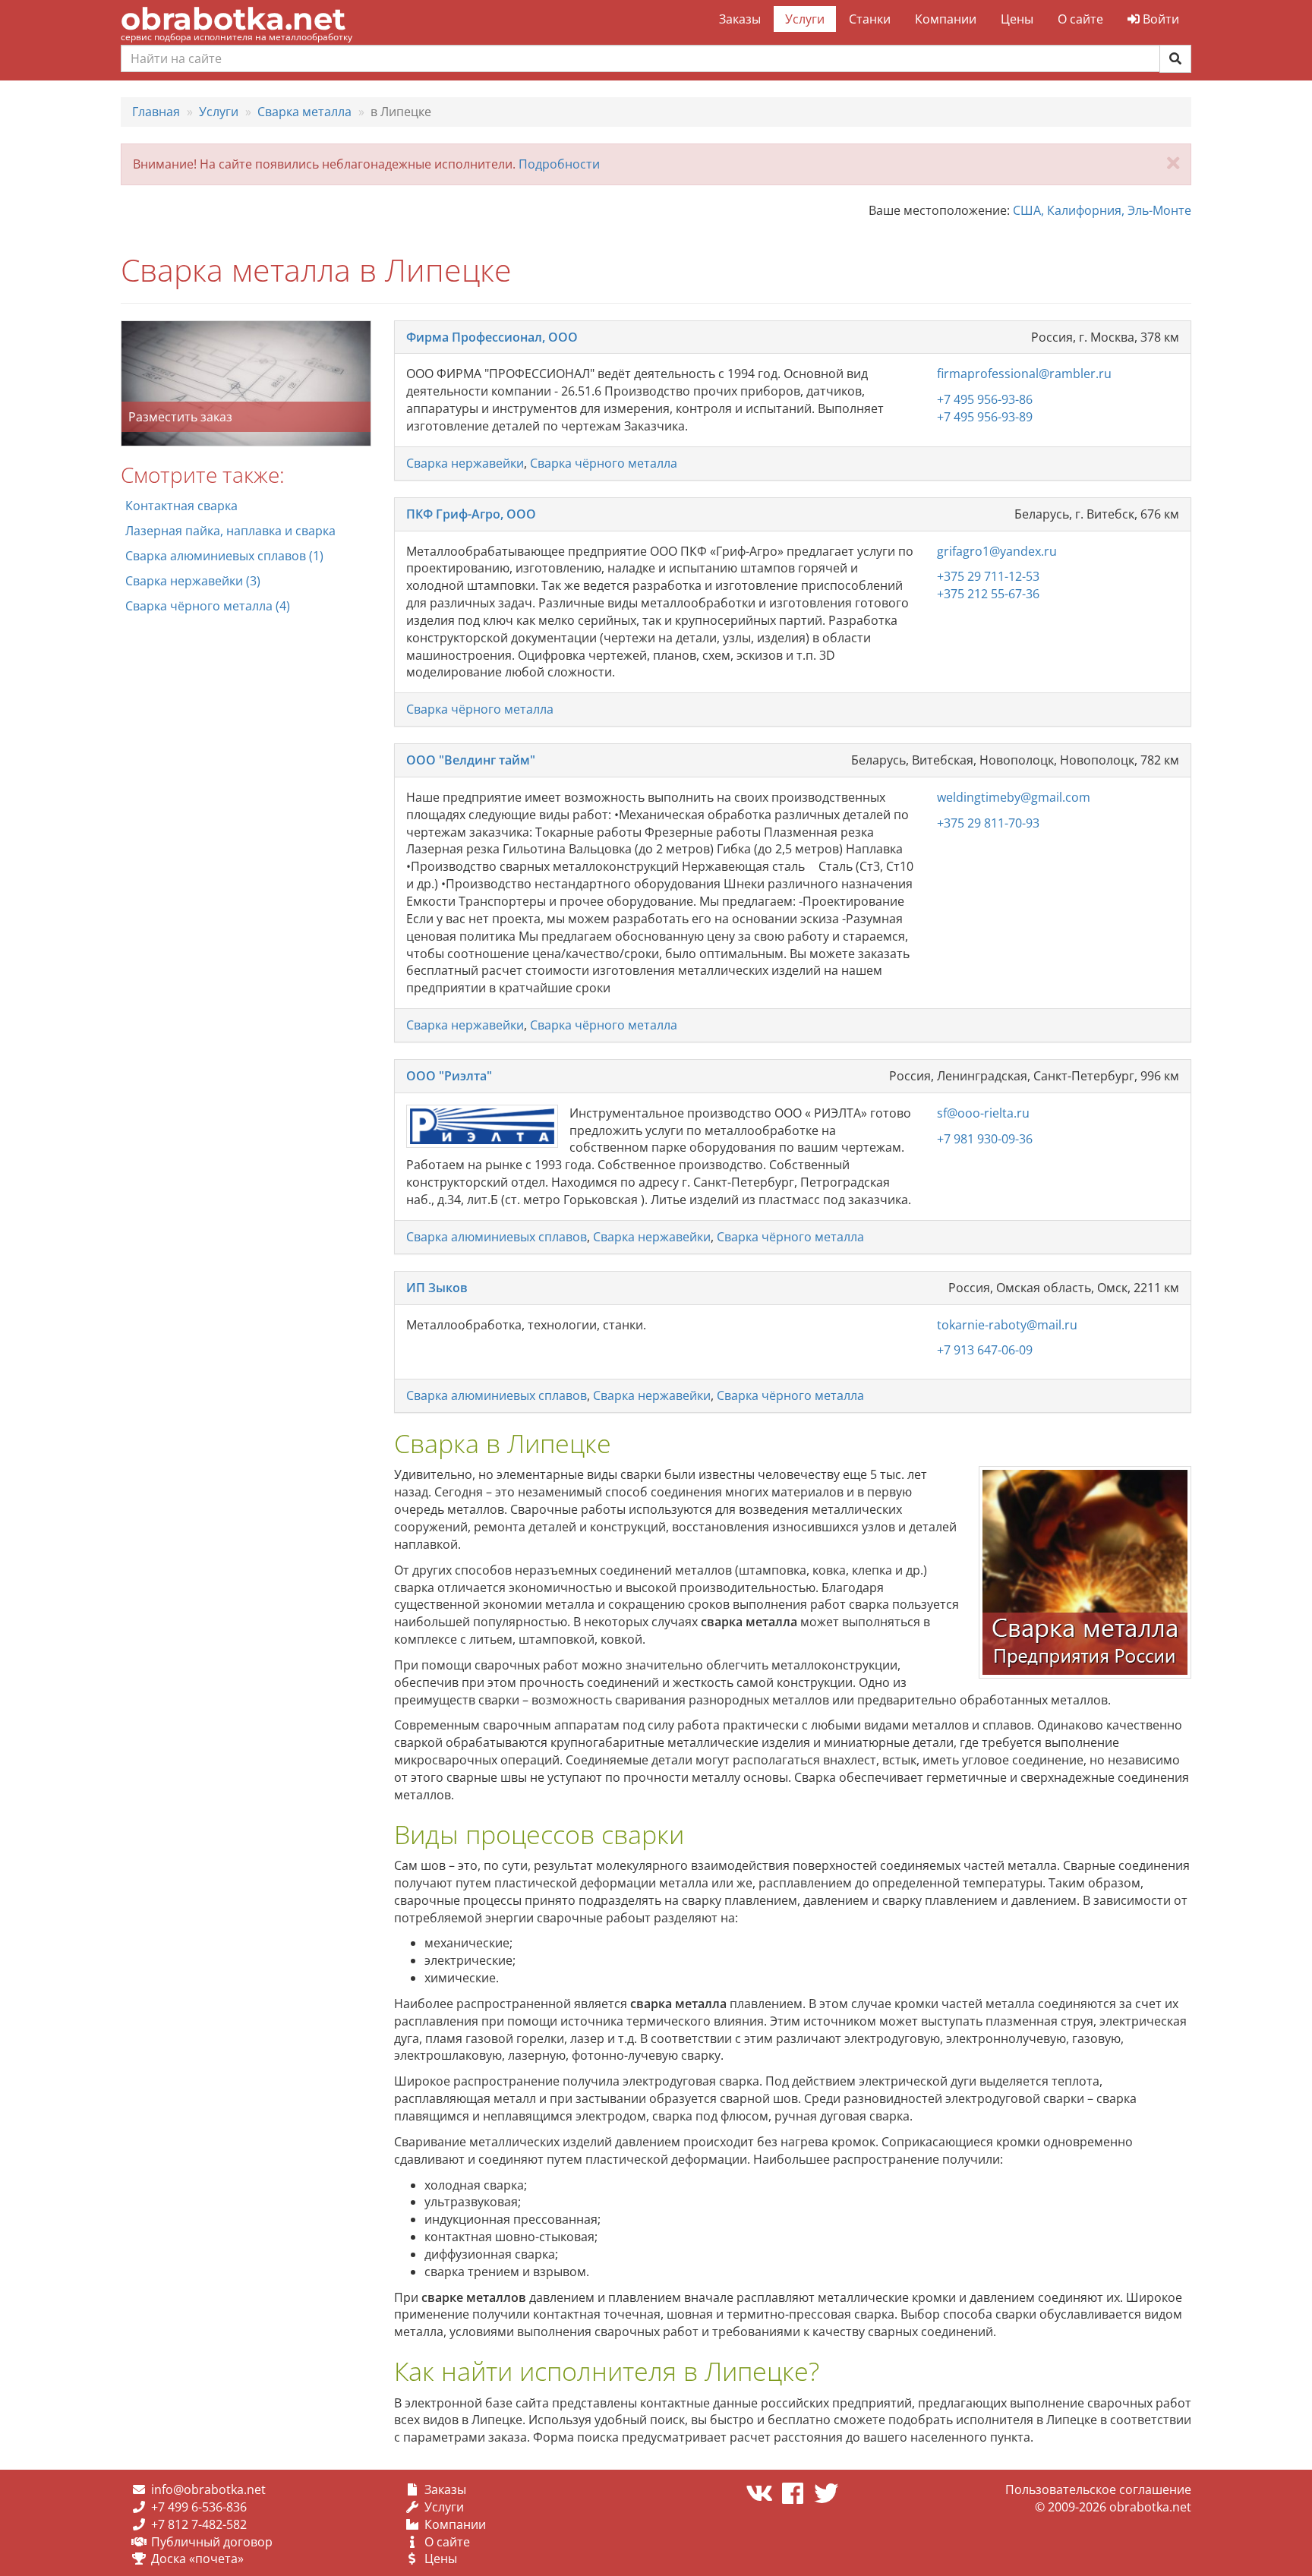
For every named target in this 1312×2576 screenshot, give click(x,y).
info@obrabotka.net (208, 2489)
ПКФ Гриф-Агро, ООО (471, 514)
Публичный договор (212, 2542)
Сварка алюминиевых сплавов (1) (224, 556)
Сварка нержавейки (465, 463)
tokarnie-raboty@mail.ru (1007, 1325)
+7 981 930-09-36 (985, 1139)
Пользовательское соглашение (1098, 2489)
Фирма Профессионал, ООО (492, 337)
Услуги (805, 19)
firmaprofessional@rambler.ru (1024, 374)
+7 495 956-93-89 (985, 417)
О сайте (1080, 19)
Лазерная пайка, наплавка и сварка (230, 531)
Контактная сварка (181, 506)
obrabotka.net (233, 19)
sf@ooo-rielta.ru (983, 1113)
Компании (946, 19)
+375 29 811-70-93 (988, 823)
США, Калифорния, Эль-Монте (1102, 210)
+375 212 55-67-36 (988, 594)
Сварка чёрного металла (604, 463)
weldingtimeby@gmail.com (1014, 797)
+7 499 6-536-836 (199, 2507)
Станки (870, 19)
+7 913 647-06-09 (985, 1350)
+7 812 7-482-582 (199, 2524)
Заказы (740, 19)
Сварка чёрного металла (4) (208, 606)
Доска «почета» (197, 2559)
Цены (1017, 19)
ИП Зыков (437, 1288)
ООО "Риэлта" (449, 1076)
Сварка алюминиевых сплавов (497, 1237)
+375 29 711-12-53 (988, 576)
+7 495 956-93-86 (985, 399)
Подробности (559, 164)
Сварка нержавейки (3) (193, 581)
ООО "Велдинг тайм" (471, 760)
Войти (1159, 19)
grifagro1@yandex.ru (997, 551)
